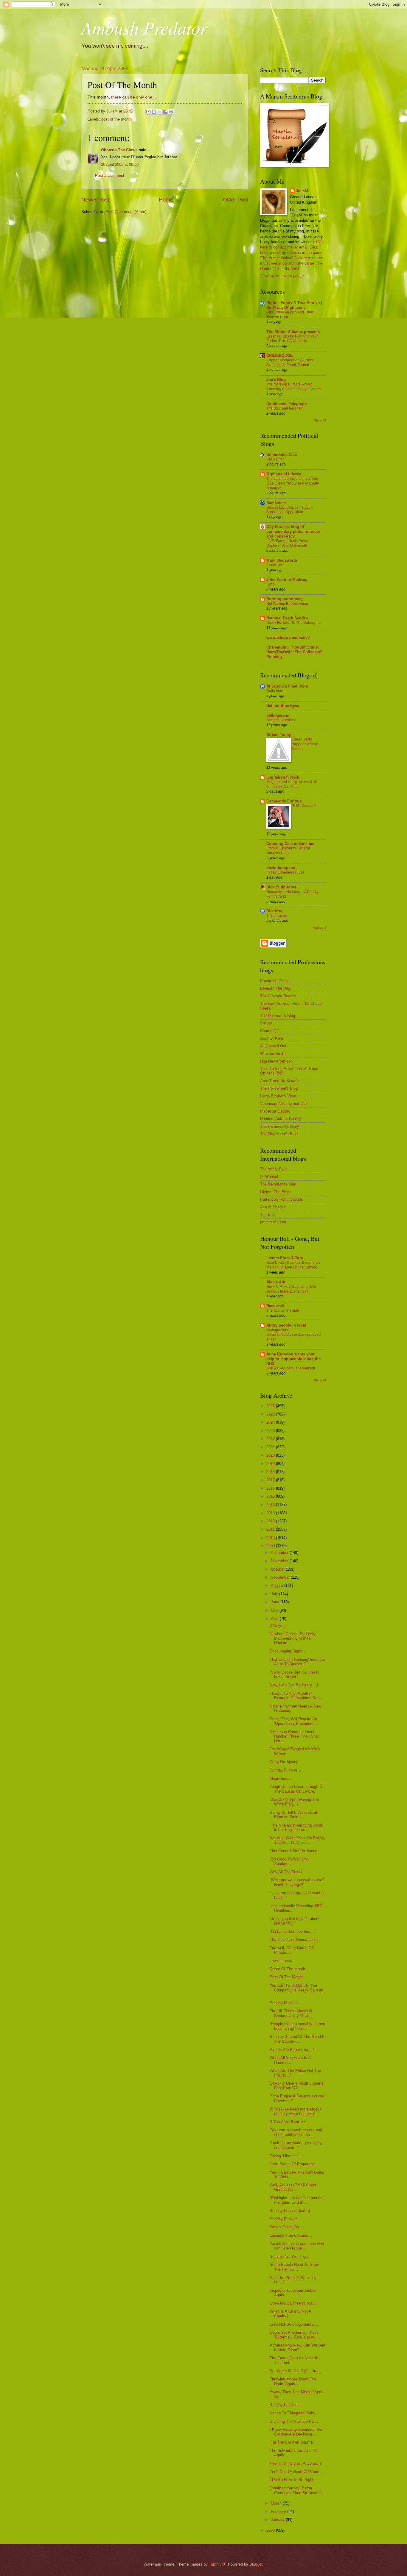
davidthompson (281, 868)
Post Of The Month (286, 1977)
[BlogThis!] (154, 112)
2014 (271, 1505)
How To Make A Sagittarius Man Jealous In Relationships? (292, 1289)
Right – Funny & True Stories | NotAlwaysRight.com (294, 305)
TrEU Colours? (304, 806)
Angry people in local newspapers (286, 1328)
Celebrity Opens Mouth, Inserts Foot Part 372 (297, 2086)
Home (166, 200)
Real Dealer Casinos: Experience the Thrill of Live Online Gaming (293, 1265)
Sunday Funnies (284, 2219)
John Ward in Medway (287, 580)
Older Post (236, 200)
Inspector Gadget (275, 1111)
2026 (271, 1406)
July (275, 1594)
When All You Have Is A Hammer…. (290, 2060)
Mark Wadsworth (282, 560)
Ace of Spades (273, 1207)
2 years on (275, 565)
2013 (271, 1513)
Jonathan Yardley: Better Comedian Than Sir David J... (297, 2490)
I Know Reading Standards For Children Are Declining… (296, 2432)
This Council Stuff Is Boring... (295, 1851)
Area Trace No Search (279, 1081)
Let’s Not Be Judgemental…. (295, 2324)
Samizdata (276, 503)
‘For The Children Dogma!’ (292, 2442)
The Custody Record (278, 996)
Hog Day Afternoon (276, 1061)
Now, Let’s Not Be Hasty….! (294, 1685)
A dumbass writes (281, 720)
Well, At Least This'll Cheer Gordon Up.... (293, 2187)
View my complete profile (282, 276)
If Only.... (278, 1626)
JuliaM (302, 191)
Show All (320, 420)
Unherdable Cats (282, 455)
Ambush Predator (144, 27)
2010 (271, 1538)
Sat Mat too (275, 459)
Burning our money (284, 599)
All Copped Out (273, 1046)
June (276, 1602)
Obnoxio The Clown (119, 150)
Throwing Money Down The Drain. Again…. (293, 2381)
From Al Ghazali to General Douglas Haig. (288, 851)
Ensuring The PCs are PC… (294, 2421)
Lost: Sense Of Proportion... (294, 2164)
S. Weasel (269, 1177)
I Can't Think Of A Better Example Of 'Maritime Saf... (296, 1696)
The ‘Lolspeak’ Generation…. (295, 1940)
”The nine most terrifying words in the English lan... (296, 1827)
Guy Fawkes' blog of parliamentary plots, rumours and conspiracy (293, 531)
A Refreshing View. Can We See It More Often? (297, 2347)
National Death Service (287, 618)
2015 (271, 1496)
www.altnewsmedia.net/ (288, 637)
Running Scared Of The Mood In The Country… (298, 2039)
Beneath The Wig (275, 988)
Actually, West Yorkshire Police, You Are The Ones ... (297, 1840)
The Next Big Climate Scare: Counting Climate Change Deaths (294, 387)
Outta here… (277, 691)
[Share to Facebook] (165, 112)
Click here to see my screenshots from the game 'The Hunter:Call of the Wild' (292, 263)
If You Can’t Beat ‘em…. (291, 2122)
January (278, 2520)
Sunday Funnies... (285, 1770)
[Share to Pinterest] (171, 112)
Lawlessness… (283, 1961)
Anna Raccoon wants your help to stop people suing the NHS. (293, 1359)
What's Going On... (286, 2227)
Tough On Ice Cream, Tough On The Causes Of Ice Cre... (297, 1789)
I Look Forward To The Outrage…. (294, 623)
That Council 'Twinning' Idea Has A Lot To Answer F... (298, 1662)
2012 (271, 1521)
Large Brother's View (278, 1096)
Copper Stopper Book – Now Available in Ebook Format (290, 363)
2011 (271, 1529)
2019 (271, 1464)
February (279, 2512)
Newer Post (95, 200)
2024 (271, 1422)
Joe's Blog (276, 380)
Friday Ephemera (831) (285, 872)
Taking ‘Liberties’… (286, 2156)
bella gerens (278, 715)
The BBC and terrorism (285, 408)
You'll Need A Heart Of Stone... (296, 2472)
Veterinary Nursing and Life (283, 1103)
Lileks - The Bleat (275, 1192)
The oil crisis (276, 916)
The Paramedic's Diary (280, 1126)
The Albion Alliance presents (293, 332)
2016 (271, 1488)
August (278, 1586)
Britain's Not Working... (289, 2256)
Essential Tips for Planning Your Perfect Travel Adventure (292, 339)
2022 (271, 1439)
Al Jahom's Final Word (287, 686)
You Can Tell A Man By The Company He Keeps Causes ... (296, 1990)
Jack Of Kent (272, 1038)
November (280, 1561)
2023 (271, 1431)
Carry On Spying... (286, 1762)
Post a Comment (110, 175)
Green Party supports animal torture (305, 744)
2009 (271, 1546)
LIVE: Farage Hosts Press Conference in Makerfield (287, 543)
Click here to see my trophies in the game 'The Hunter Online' (291, 253)
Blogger (256, 2564)
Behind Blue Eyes (283, 706)
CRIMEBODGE (280, 356)
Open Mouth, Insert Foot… (293, 2303)
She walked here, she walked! (291, 1368)
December (280, 1553)
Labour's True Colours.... (291, 2235)
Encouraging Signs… (288, 1651)
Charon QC (270, 1031)
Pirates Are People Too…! (292, 2050)
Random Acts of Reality (281, 1119)
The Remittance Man (278, 1184)
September (281, 1577)
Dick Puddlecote (281, 887)
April (275, 1619)
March (277, 2503)
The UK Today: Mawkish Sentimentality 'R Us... (291, 2013)
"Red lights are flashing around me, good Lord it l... (296, 2200)
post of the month (116, 119)
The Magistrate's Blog (279, 1134)
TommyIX (217, 2564)
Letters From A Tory (285, 1258)
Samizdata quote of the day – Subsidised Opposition (290, 510)
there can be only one (132, 97)
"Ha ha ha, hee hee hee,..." (293, 1931)
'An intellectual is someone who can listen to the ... (297, 2246)
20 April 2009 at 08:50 (120, 164)
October (278, 1569)
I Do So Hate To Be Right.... (294, 2480)
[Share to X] (160, 112)
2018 (271, 1472)
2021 (271, 1447)
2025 (271, 1414)
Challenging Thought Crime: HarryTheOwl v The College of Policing (294, 652)
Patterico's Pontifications (282, 1199)
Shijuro (266, 1023)
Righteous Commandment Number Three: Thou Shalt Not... (295, 1736)
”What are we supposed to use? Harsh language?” (297, 1882)
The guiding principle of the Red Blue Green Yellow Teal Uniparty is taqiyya (293, 483)
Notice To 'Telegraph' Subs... (294, 2413)
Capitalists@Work (283, 777)
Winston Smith (273, 1053)
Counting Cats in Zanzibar (291, 844)
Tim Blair (268, 1214)
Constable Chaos (275, 981)
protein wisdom (273, 1222)
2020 (271, 1455)
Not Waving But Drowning (287, 604)
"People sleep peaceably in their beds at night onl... (297, 2026)
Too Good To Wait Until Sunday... (290, 1861)
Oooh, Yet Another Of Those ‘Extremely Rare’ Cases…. (295, 2335)
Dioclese (274, 911)
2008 (271, 2530)
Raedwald (275, 1306)
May (275, 1610)
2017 (271, 1480)
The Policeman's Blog (279, 1088)
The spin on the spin (283, 1310)
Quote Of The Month (287, 1969)
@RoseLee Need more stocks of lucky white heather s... (296, 2111)
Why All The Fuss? (286, 1872)
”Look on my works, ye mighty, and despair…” (296, 2145)
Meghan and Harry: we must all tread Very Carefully (292, 784)
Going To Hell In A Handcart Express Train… (293, 1815)
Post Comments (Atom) (126, 212)
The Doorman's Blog (278, 1016)
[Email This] (148, 112)
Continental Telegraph (287, 404)
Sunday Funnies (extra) (290, 2211)
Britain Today (279, 735)
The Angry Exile (274, 1169)
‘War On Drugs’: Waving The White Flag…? (294, 1802)
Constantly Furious (284, 801)
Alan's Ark (276, 1282)
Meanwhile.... (281, 1778)
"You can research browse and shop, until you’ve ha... (296, 2132)
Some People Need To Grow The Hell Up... (294, 2267)
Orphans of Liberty (284, 474)
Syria (271, 584)
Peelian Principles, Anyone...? (296, 2463)
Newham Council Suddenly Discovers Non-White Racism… (293, 1638)
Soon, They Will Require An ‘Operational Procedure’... (294, 1721)
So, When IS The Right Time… (296, 2371)
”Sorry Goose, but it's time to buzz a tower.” (295, 1674)
